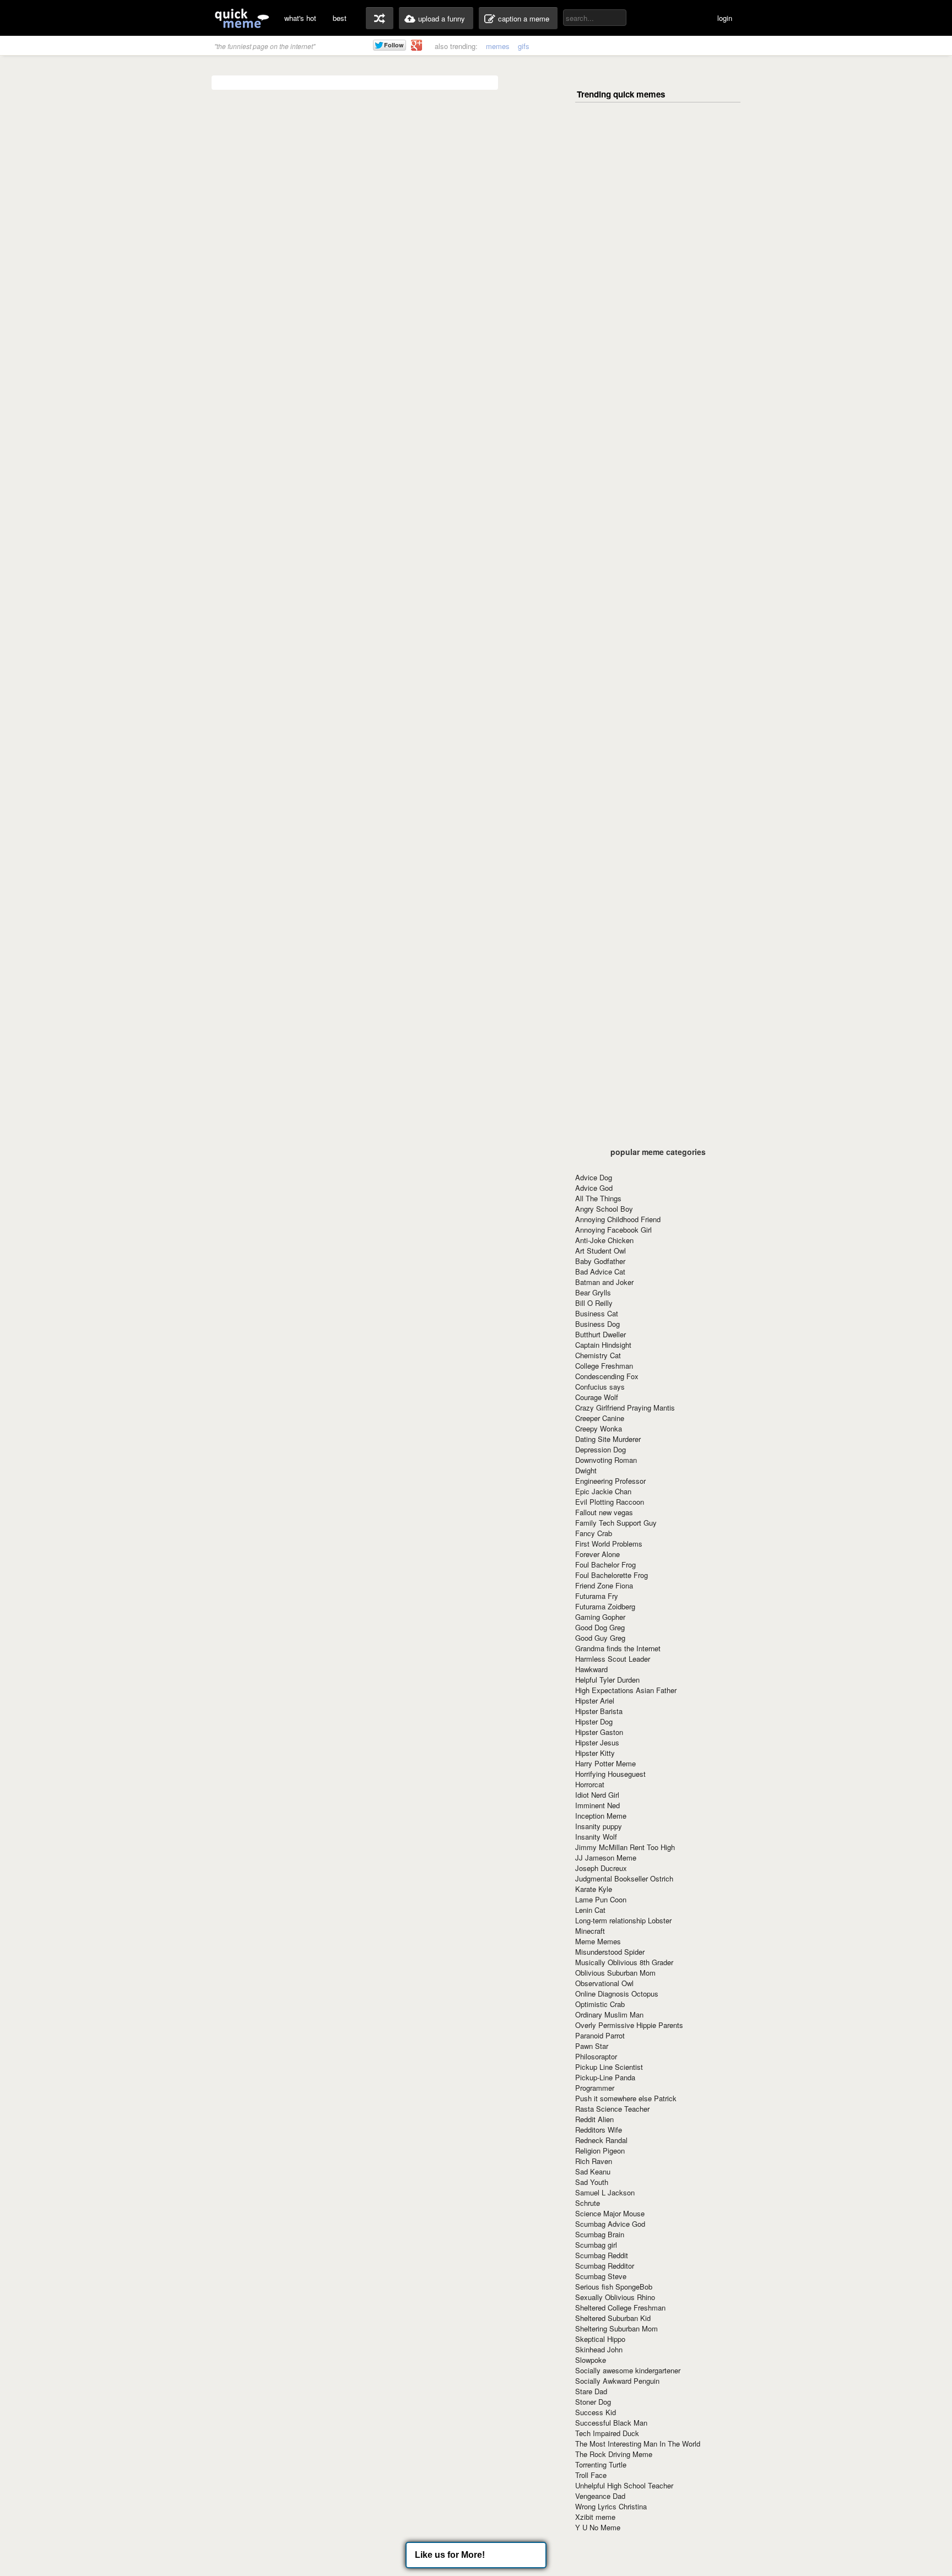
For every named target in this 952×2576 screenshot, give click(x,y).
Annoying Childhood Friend (618, 1219)
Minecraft (590, 1931)
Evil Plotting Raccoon (610, 1502)
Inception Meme (601, 1816)
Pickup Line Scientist (609, 2067)
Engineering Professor (610, 1481)
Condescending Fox (607, 1376)
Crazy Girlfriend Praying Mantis (625, 1408)
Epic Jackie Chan (603, 1491)
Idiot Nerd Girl (597, 1795)
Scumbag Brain (600, 2234)
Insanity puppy (599, 1826)
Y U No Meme (598, 2527)
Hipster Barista (599, 1711)
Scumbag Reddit (602, 2255)
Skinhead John (599, 2349)
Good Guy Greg (600, 1638)
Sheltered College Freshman (620, 2307)
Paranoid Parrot (600, 2035)
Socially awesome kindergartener (628, 2370)
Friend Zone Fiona (604, 1585)
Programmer (595, 2088)
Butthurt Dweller (601, 1334)
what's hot (300, 18)
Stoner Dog (593, 2402)
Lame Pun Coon (601, 1899)
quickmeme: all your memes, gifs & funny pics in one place (242, 18)
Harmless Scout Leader (613, 1659)
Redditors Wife (599, 2130)
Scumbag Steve (601, 2276)
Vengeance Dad (600, 2496)
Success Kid (596, 2412)
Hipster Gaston (599, 1732)
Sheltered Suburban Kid (613, 2318)
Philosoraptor (596, 2056)
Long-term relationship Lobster (623, 1920)
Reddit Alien (594, 2119)
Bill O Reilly (594, 1303)
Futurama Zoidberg (605, 1606)
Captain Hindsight (603, 1345)
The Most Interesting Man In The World (638, 2444)
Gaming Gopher (600, 1617)
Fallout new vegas (604, 1512)
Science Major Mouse (610, 2213)
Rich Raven (594, 2161)
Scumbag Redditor (605, 2266)
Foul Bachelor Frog (605, 1564)
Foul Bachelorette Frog (612, 1575)
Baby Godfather (600, 1261)
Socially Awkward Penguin (617, 2381)
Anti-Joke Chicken (604, 1240)
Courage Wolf (597, 1397)
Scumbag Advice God (610, 2224)
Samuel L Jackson (605, 2192)
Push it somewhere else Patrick (626, 2098)
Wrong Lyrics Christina (611, 2506)
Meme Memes (598, 1941)
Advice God (594, 1188)
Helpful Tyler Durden (607, 1680)
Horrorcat (590, 1784)
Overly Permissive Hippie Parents (629, 2025)
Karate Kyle (594, 1889)
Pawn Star (592, 2046)
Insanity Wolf (596, 1837)
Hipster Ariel (595, 1701)
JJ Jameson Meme (606, 1858)
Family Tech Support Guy (616, 1523)
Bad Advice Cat (600, 1271)
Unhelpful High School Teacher (624, 2485)
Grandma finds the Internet (618, 1648)
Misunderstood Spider (610, 1952)
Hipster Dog (594, 1721)
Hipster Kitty (595, 1753)
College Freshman (604, 1366)
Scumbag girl (596, 2245)
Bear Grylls (593, 1292)
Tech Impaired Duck (607, 2433)
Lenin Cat (590, 1910)
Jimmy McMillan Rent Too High (625, 1847)
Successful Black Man (611, 2423)
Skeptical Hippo (600, 2339)
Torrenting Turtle (601, 2464)
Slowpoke (591, 2360)
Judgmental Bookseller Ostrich (624, 1878)
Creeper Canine (600, 1418)
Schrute (588, 2203)
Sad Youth (592, 2182)
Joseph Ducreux (601, 1868)
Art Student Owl (601, 1251)
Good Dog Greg (600, 1627)
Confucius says (600, 1387)
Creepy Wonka (599, 1428)
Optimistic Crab (600, 2004)
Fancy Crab (594, 1533)
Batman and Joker (604, 1282)
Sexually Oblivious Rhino (615, 2297)
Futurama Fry (597, 1596)
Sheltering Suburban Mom (616, 2328)
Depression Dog (601, 1449)
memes (498, 46)
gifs (524, 46)
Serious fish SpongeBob (614, 2287)
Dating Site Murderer (608, 1439)
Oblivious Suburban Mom (615, 1973)
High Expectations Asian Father (626, 1690)
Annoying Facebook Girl (613, 1230)
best (340, 18)
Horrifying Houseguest (610, 1774)
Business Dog (597, 1324)
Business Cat (597, 1313)
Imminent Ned (597, 1805)
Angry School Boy (604, 1209)
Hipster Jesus (597, 1742)
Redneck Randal (601, 2140)
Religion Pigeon (600, 2151)
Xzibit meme (595, 2517)
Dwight (586, 1470)
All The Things (598, 1198)
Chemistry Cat (598, 1355)
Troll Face (591, 2475)
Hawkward (591, 1669)
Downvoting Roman (606, 1460)
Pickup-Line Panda (605, 2077)
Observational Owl (604, 1983)
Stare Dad (591, 2391)
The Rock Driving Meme (614, 2454)
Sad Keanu (593, 2171)
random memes (380, 18)
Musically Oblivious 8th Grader (624, 1962)
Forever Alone (597, 1554)
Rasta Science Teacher (612, 2109)
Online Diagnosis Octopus (617, 1994)
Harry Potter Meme (605, 1763)
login (725, 18)
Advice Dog (594, 1177)
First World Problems (609, 1544)
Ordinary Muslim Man (609, 2014)
